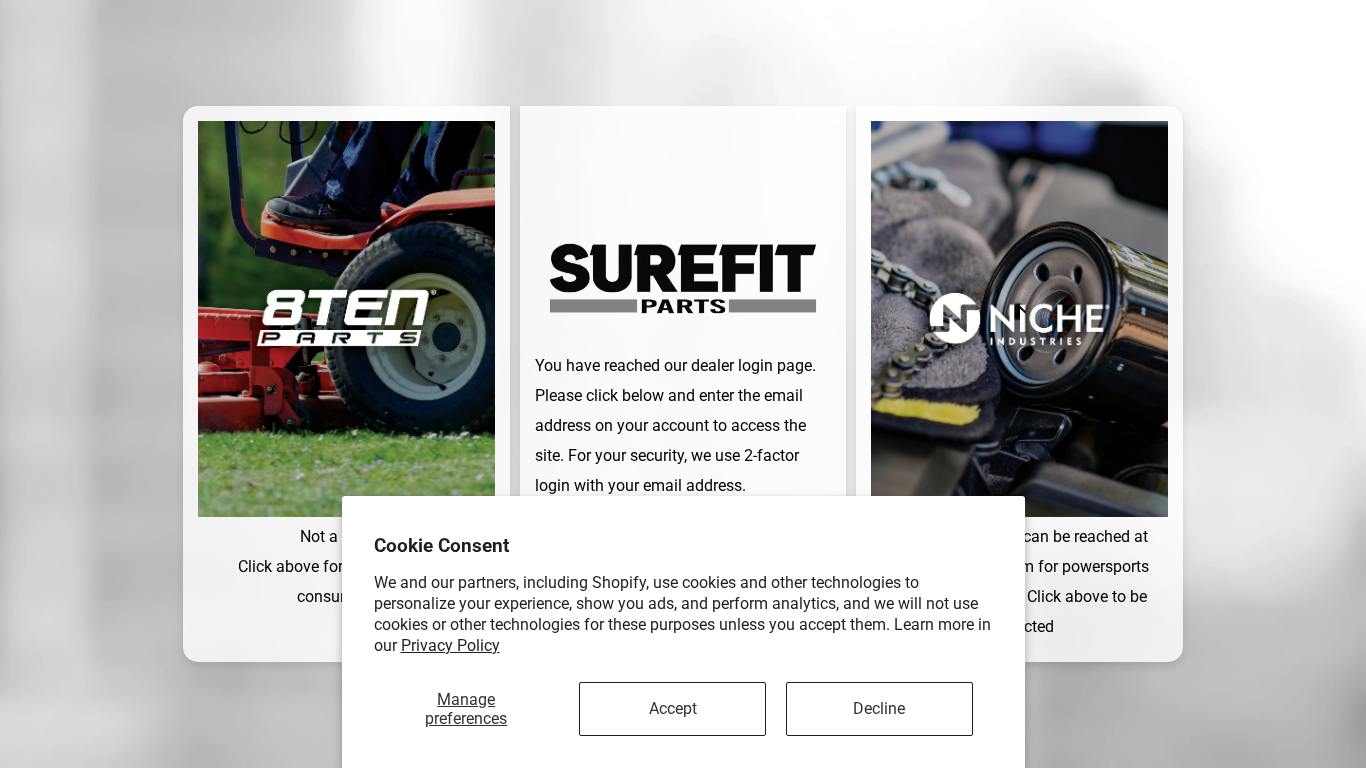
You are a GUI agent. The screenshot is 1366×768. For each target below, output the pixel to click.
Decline (879, 708)
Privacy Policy (450, 645)
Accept (673, 708)
